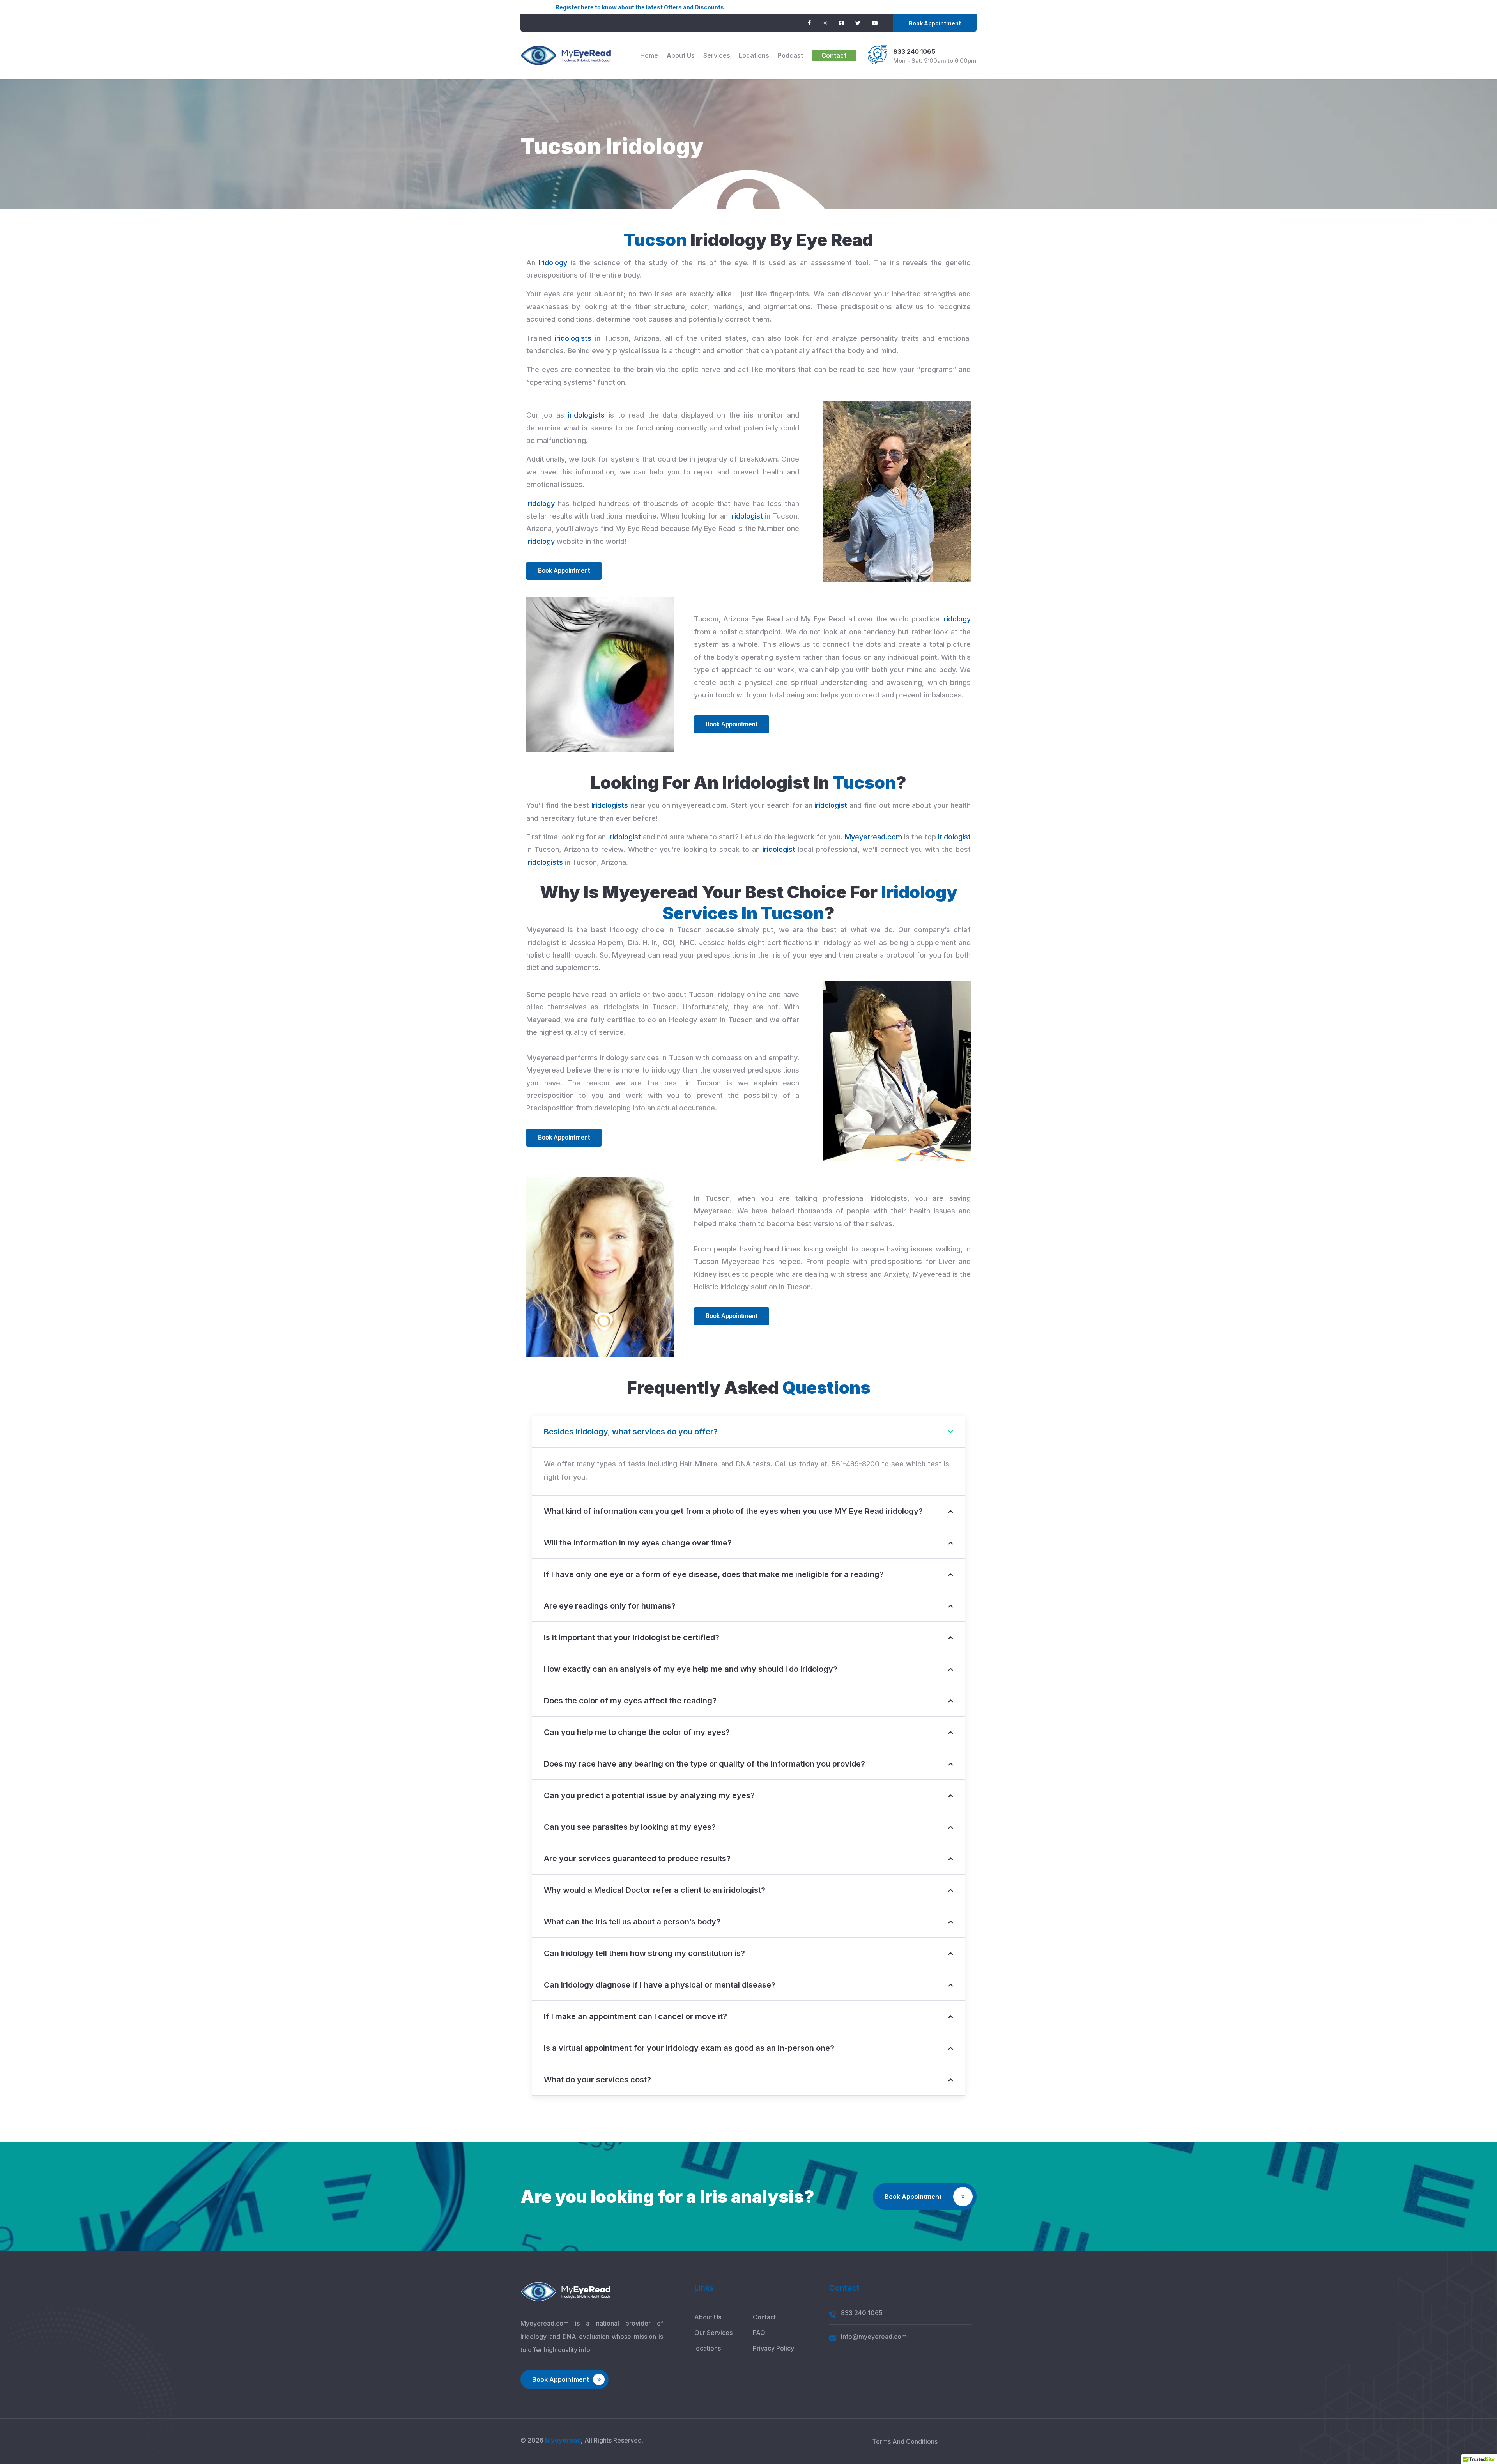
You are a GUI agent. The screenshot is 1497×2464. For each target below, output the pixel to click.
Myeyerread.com (873, 837)
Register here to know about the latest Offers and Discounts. (483, 7)
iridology (541, 541)
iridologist (747, 516)
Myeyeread (563, 2440)
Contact (834, 55)
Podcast (790, 55)
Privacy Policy (773, 2348)
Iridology (553, 263)
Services (717, 55)
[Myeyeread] (566, 55)
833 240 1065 (914, 51)
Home (649, 55)
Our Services (713, 2333)
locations (754, 55)
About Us (681, 55)
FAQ (759, 2333)
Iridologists (610, 805)
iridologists (573, 338)
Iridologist (625, 837)
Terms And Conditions (905, 2441)
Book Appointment (935, 23)
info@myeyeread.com (874, 2337)
